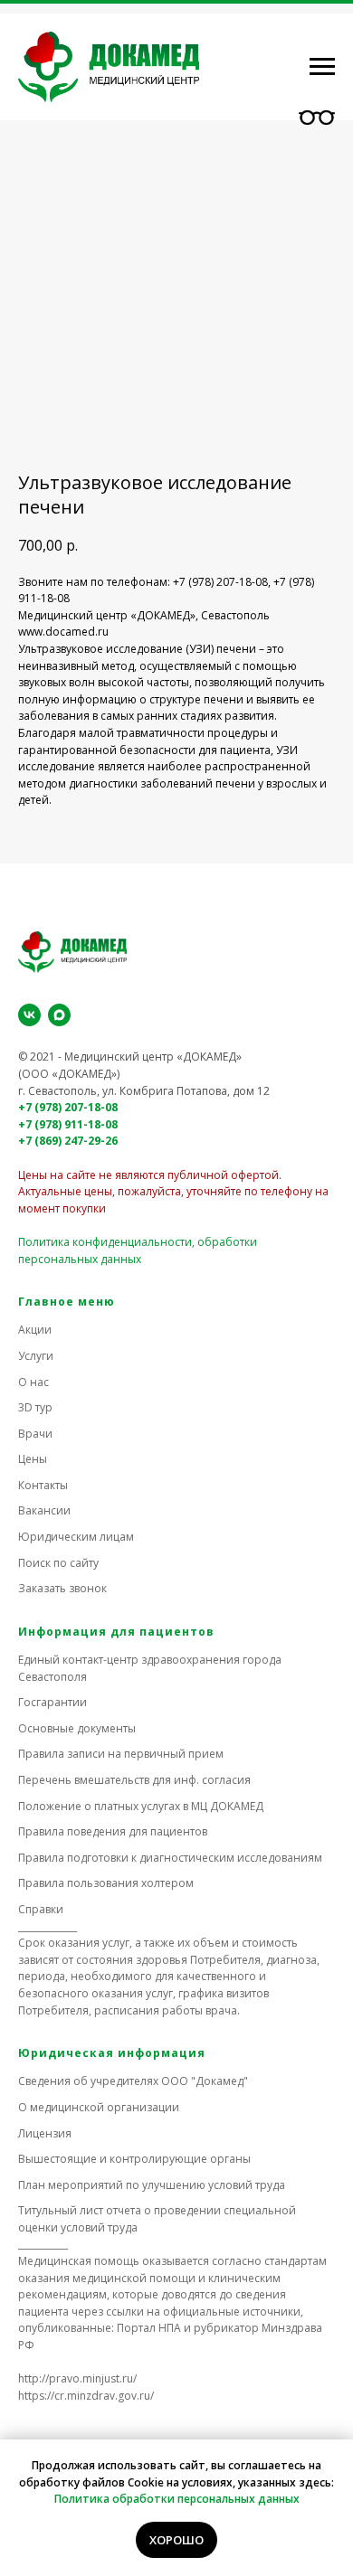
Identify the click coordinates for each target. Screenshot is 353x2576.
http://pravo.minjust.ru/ (77, 2378)
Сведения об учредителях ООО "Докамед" (133, 2081)
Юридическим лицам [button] (76, 1537)
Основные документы (77, 1728)
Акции (35, 1330)
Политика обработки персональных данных (177, 2499)
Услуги (36, 1356)
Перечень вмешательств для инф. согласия (134, 1780)
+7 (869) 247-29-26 (68, 1141)
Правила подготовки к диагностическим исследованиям (170, 1858)
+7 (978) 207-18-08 (68, 1107)
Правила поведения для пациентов (113, 1831)
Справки (41, 1909)
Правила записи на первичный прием (121, 1754)
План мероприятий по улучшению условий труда (152, 2185)
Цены (33, 1459)
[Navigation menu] (322, 67)
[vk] (29, 1015)
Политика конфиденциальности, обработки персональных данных (138, 1250)
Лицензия (45, 2133)
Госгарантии (52, 1702)
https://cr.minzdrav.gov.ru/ (86, 2396)
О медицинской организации (99, 2107)
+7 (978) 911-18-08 (68, 1124)
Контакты (43, 1485)
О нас (33, 1382)
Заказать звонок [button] (62, 1588)
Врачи (35, 1434)
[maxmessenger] (59, 1015)
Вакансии (44, 1510)
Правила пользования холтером (106, 1883)
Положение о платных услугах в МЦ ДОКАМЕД (141, 1806)
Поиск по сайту (58, 1563)
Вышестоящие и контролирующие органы (134, 2159)
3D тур (35, 1407)
